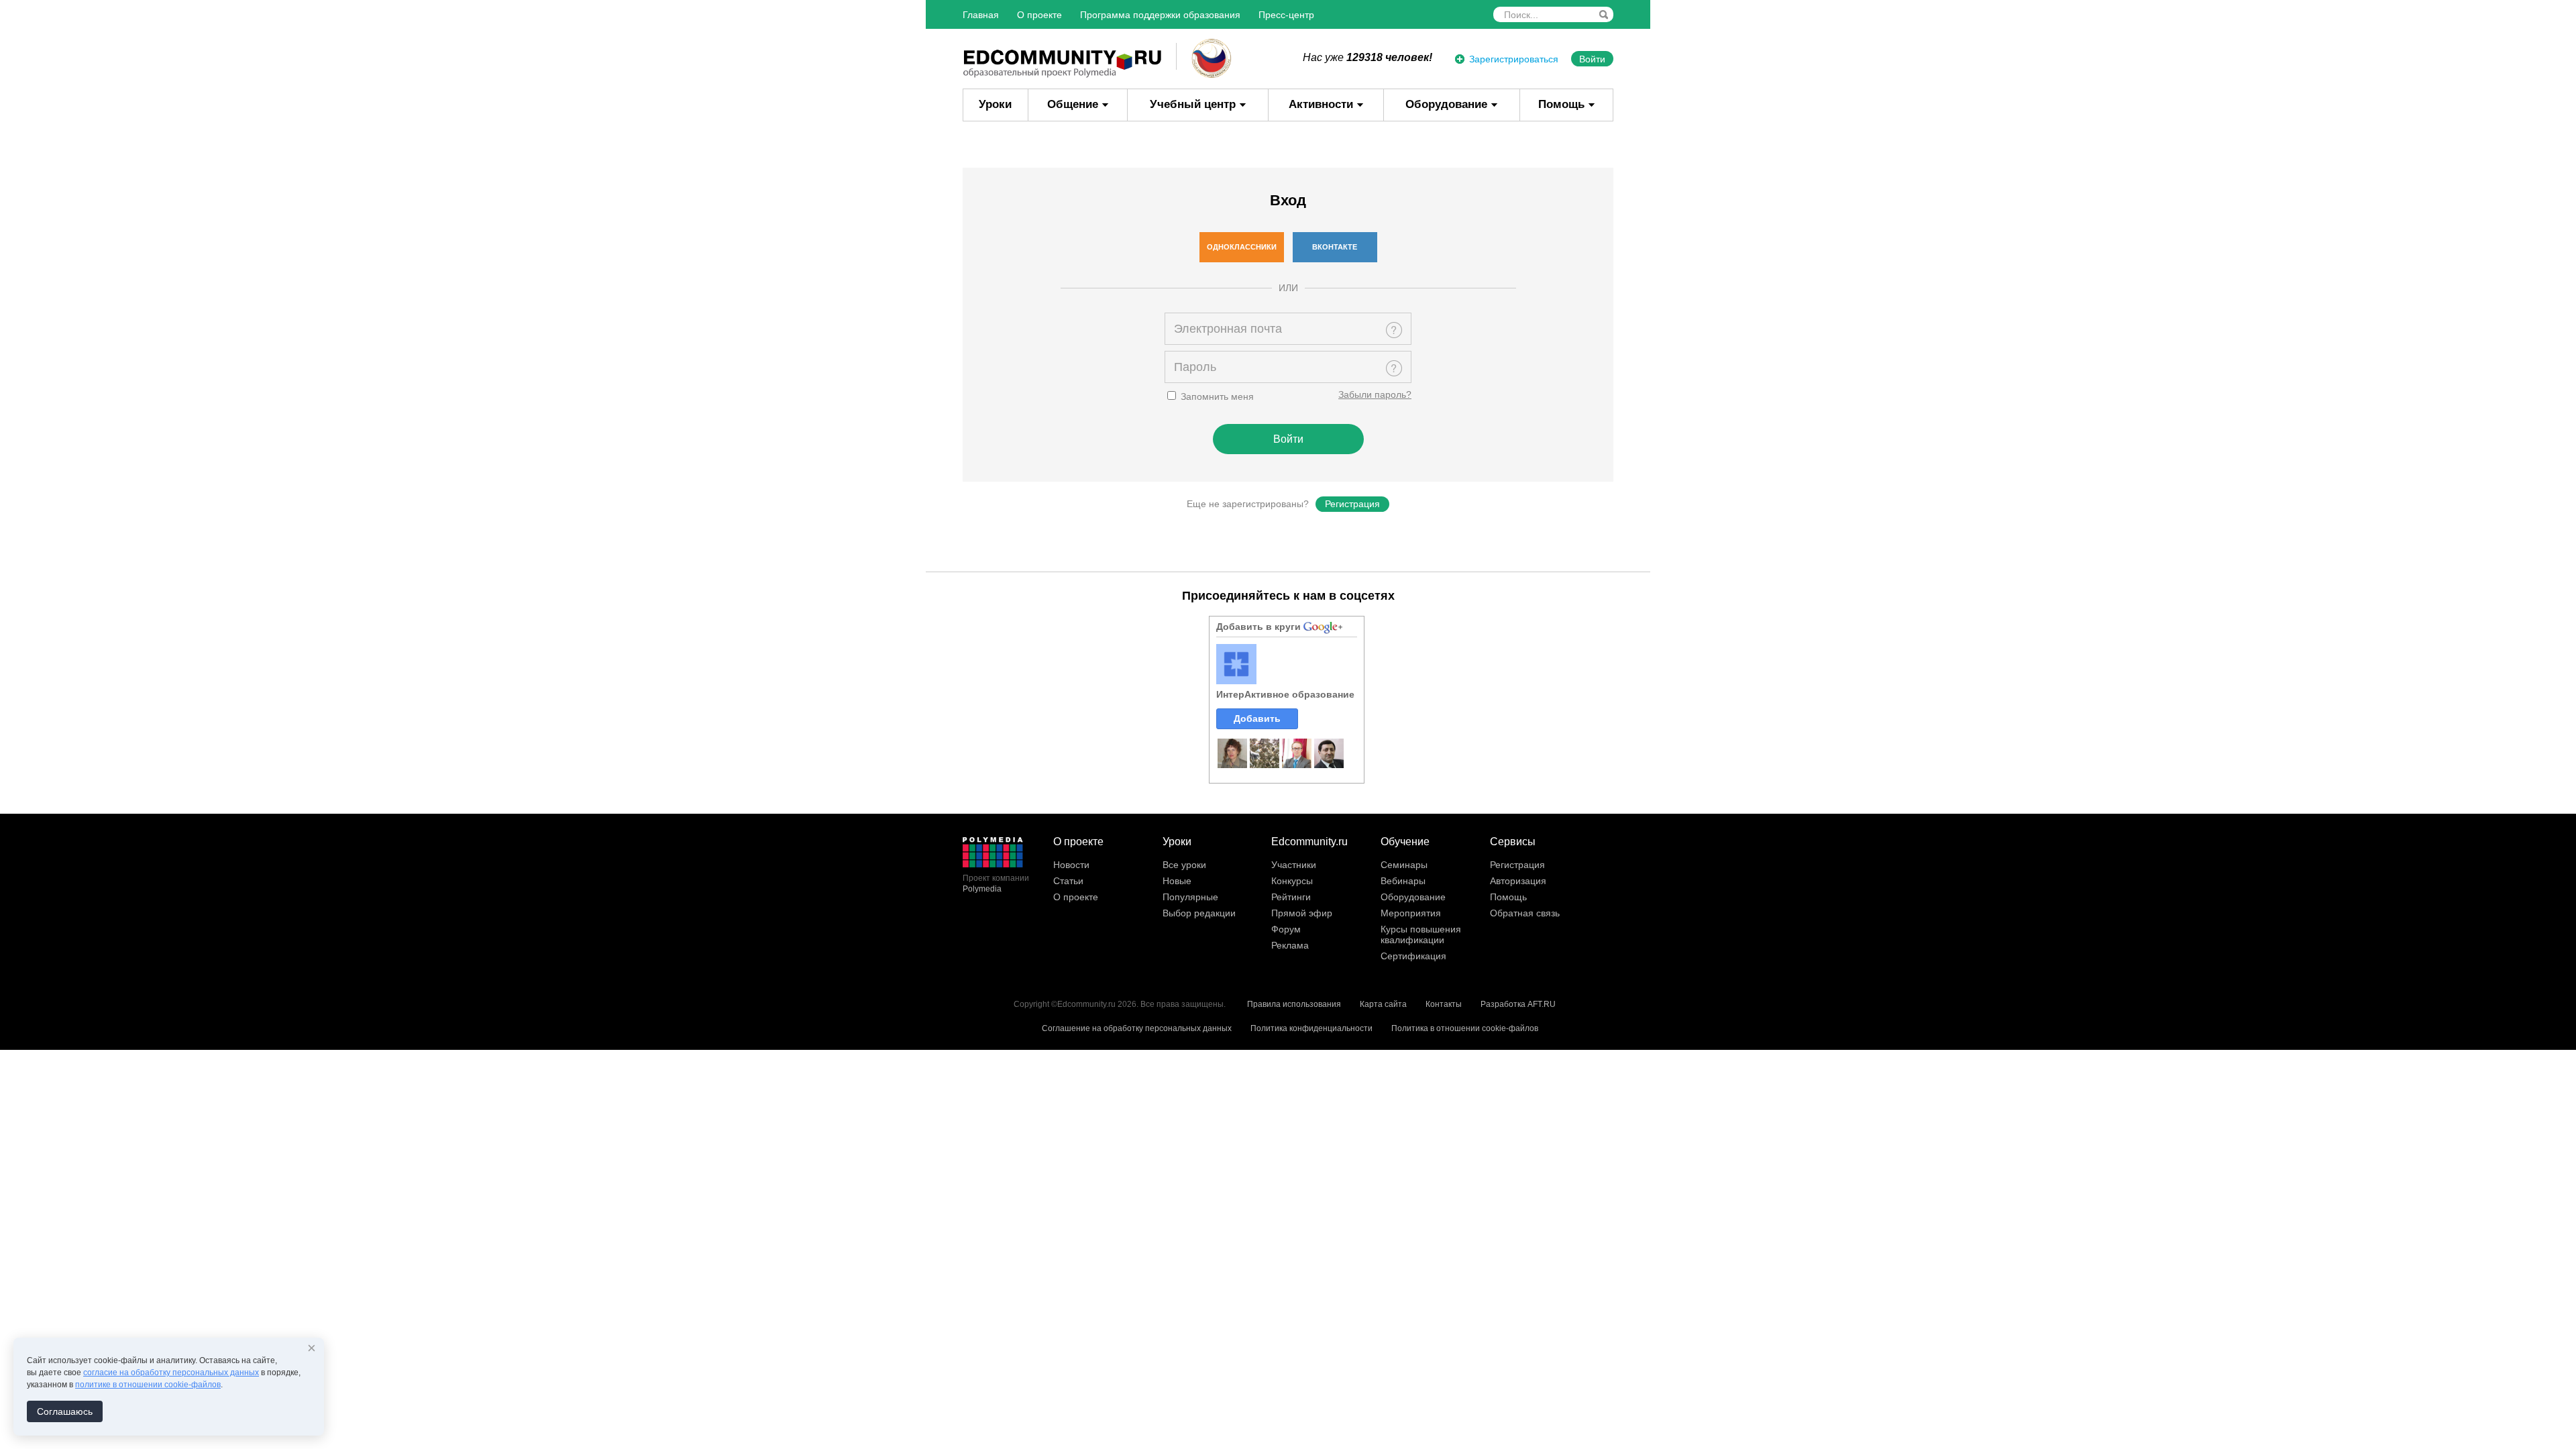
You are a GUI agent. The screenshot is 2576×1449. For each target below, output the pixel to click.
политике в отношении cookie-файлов (148, 1385)
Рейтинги (1291, 897)
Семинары (1404, 865)
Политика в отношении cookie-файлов (1465, 1028)
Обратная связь (1525, 913)
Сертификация (1413, 956)
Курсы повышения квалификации (1421, 934)
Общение (1073, 104)
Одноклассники (1242, 247)
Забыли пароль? (1375, 394)
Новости (1071, 865)
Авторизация (1518, 881)
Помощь (1561, 104)
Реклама (1290, 945)
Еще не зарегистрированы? (1248, 504)
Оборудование (1446, 104)
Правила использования (1294, 1004)
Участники (1294, 865)
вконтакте (1335, 247)
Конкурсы (1292, 881)
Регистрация (1352, 504)
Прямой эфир (1302, 913)
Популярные (1190, 897)
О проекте (1039, 15)
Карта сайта (1383, 1004)
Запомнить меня (1216, 396)
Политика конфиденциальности (1311, 1028)
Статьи (1068, 881)
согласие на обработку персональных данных (171, 1373)
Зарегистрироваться (1514, 59)
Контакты (1444, 1004)
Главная (981, 15)
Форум (1286, 929)
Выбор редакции (1199, 913)
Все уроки (1184, 865)
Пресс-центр (1286, 15)
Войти (1592, 59)
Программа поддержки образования (1160, 15)
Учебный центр (1193, 104)
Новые (1177, 881)
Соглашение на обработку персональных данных (1137, 1028)
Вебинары (1403, 881)
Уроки (995, 104)
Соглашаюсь (65, 1411)
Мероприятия (1411, 913)
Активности (1321, 104)
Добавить (1257, 718)
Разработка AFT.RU (1518, 1004)
